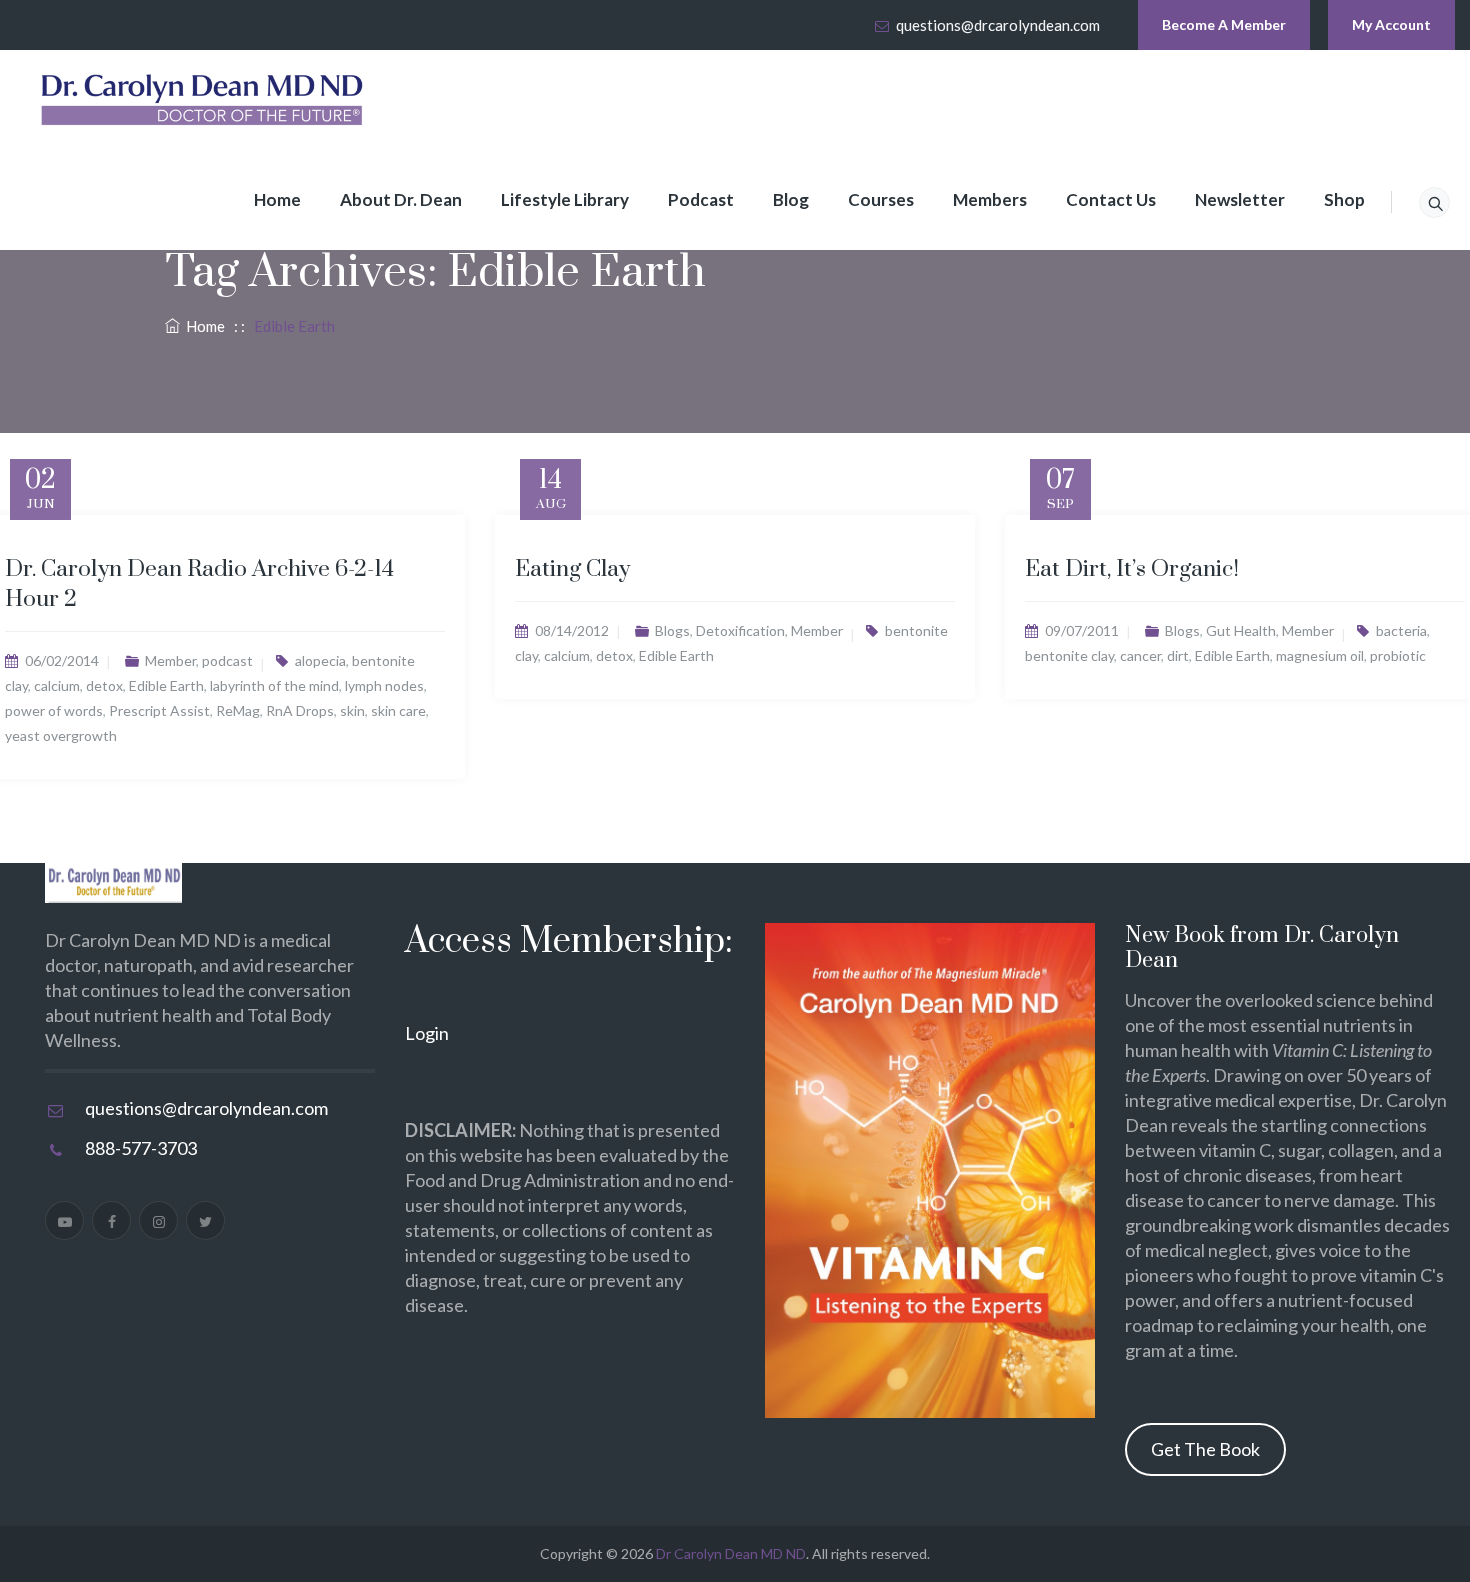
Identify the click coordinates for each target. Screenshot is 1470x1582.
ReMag (238, 710)
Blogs (672, 630)
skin (352, 710)
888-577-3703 (141, 1148)
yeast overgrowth (61, 735)
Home (277, 199)
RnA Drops (300, 710)
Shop (1344, 199)
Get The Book (1205, 1449)
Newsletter (1240, 199)
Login (427, 1033)
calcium (57, 685)
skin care (398, 710)
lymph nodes (384, 685)
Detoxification (740, 630)
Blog (791, 199)
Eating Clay (572, 569)
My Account (1391, 24)
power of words (54, 710)
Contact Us (1111, 199)
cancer (1140, 655)
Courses (881, 199)
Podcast (701, 199)
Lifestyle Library (565, 199)
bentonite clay (1069, 655)
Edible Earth (166, 685)
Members (990, 199)
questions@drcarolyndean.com (998, 25)
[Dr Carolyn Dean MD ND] (203, 100)
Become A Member (1224, 24)
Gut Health (1241, 630)
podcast (227, 660)
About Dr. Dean (401, 199)
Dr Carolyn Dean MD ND (731, 1553)
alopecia (320, 660)
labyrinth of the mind (274, 685)
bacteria (1401, 630)
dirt (1178, 655)
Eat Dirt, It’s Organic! (1132, 569)
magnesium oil (1320, 655)
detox (104, 685)
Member (170, 660)
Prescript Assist (159, 710)
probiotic (1398, 655)
